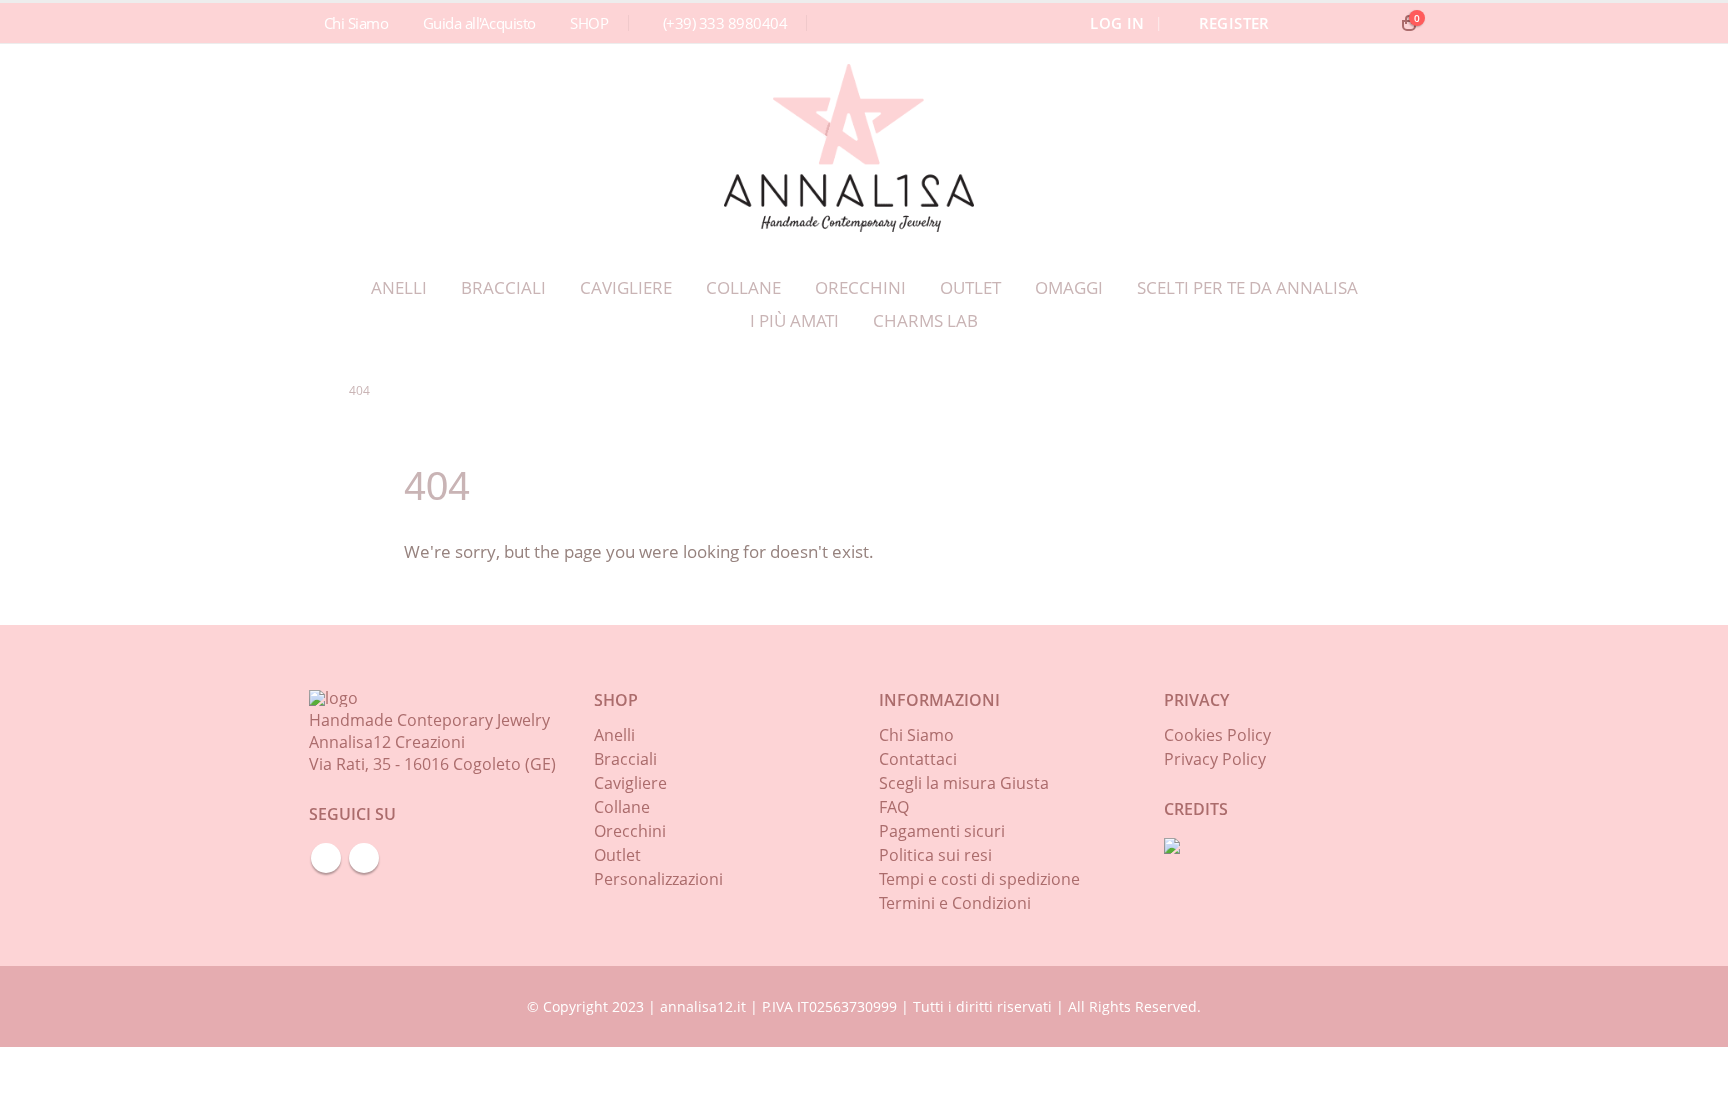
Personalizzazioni (658, 879)
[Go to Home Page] (315, 391)
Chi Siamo (356, 23)
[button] (1309, 23)
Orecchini (860, 287)
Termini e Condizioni (955, 903)
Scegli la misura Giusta (964, 783)
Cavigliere (626, 287)
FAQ (894, 807)
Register (1234, 23)
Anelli (399, 287)
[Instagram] (1373, 23)
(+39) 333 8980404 (725, 23)
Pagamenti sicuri (942, 831)
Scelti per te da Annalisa (1247, 287)
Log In (1117, 23)
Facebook (326, 858)
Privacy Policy (1215, 759)
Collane (743, 287)
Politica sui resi (935, 855)
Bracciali (503, 287)
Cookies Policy (1217, 735)
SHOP (589, 23)
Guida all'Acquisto (479, 23)
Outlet (970, 287)
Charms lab (925, 320)
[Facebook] (1339, 23)
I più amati (794, 320)
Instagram (364, 858)
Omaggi (1069, 287)
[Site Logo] (849, 148)
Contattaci (918, 759)
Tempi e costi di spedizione (979, 879)
